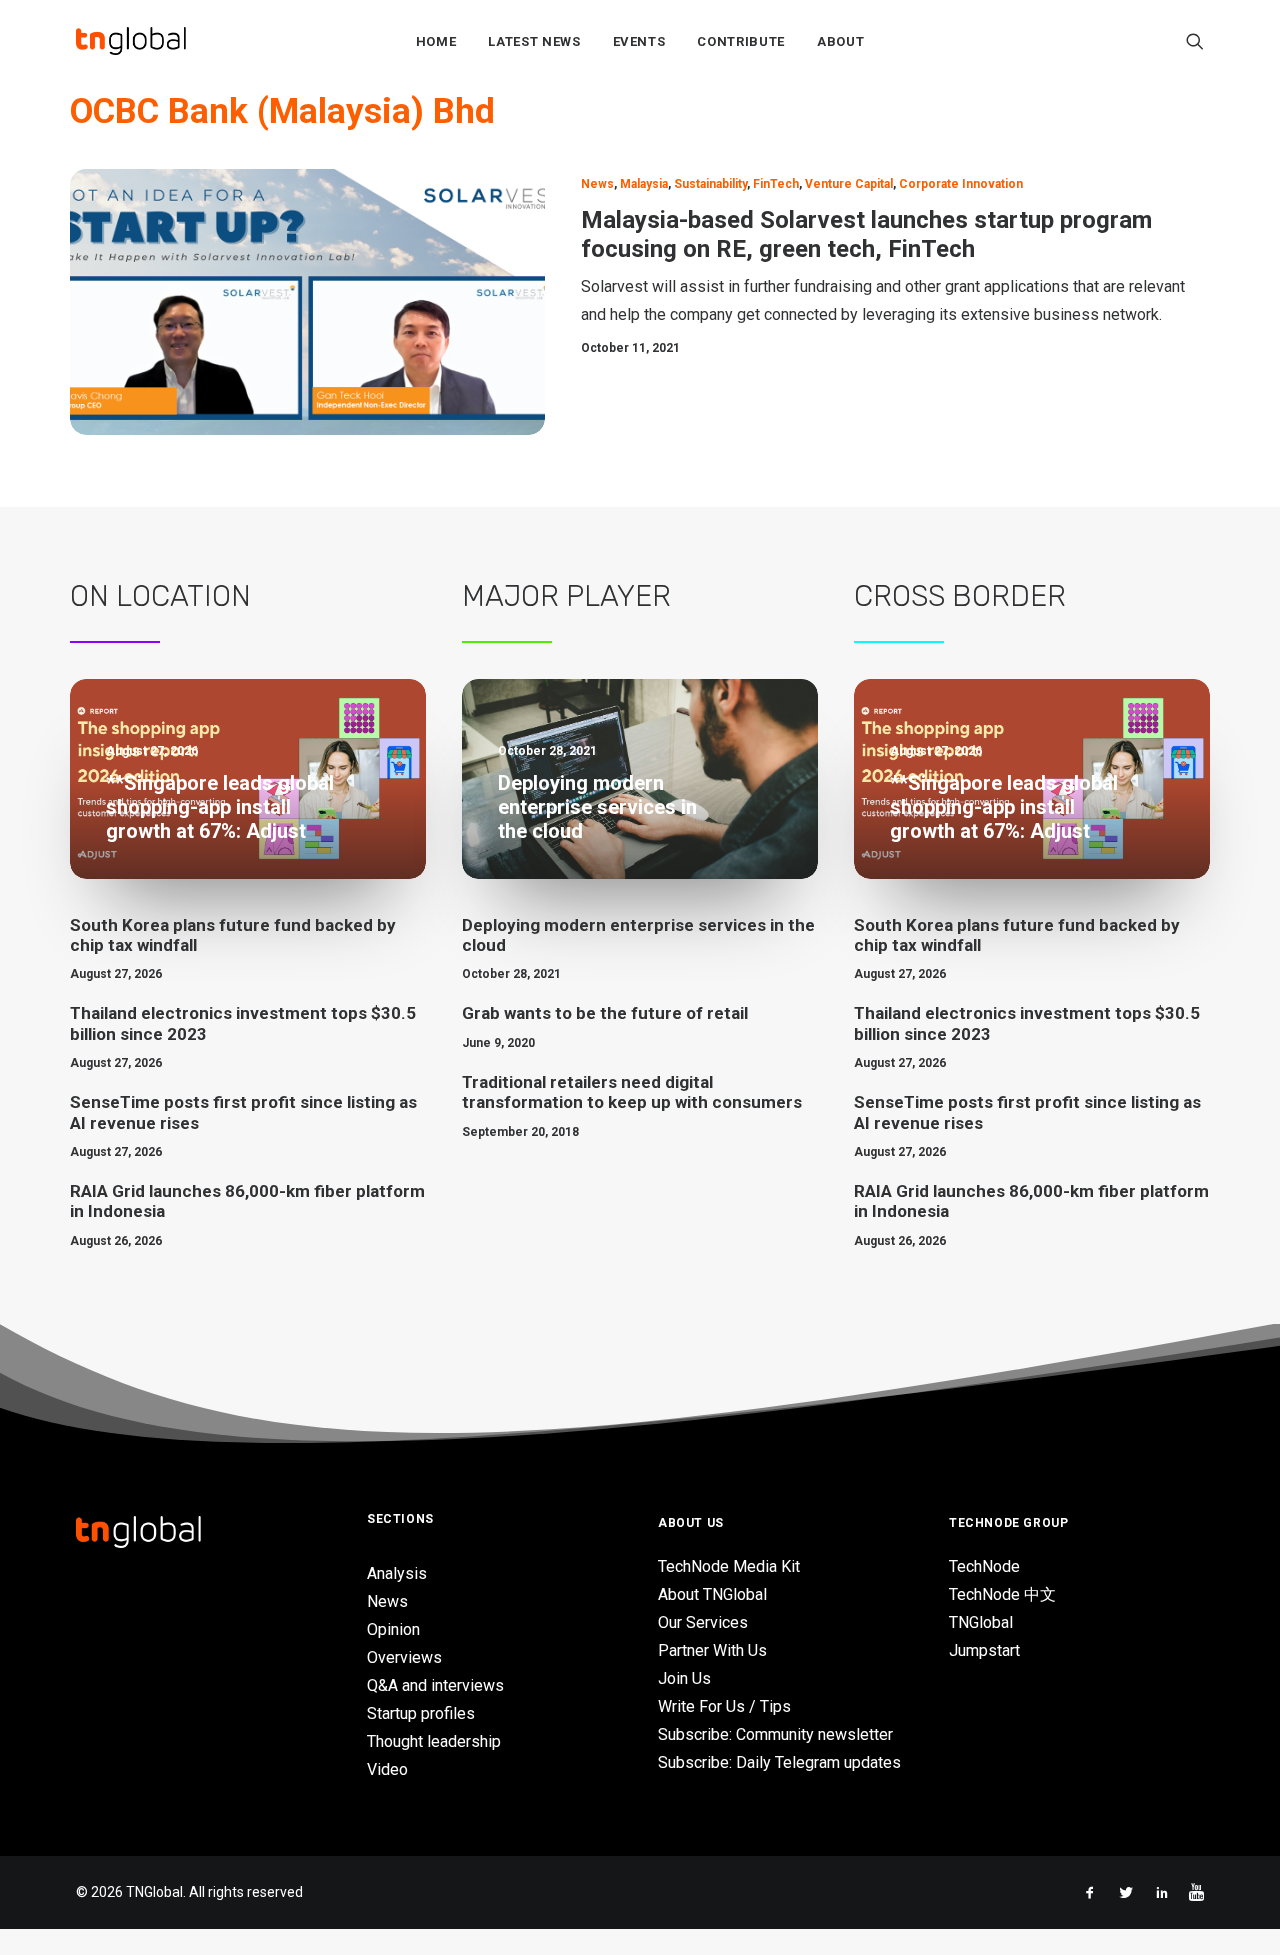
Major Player (566, 596)
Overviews (404, 1657)
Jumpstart (984, 1650)
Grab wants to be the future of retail (605, 1013)
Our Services (703, 1622)
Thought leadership (434, 1741)
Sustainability (710, 184)
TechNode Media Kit (729, 1566)
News (597, 184)
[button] (1195, 41)
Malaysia (644, 184)
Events (639, 41)
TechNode (984, 1566)
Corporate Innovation (961, 184)
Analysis (397, 1573)
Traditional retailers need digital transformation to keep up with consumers (632, 1092)
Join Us (684, 1678)
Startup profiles (421, 1713)
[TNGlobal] (131, 41)
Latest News (534, 41)
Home (436, 41)
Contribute (741, 41)
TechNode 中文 (1002, 1594)
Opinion (393, 1629)
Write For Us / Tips (724, 1706)
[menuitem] (436, 41)
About (840, 41)
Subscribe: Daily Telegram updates (779, 1762)
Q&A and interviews (435, 1685)
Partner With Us (712, 1650)
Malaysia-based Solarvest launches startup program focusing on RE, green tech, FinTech (866, 234)
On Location (160, 596)
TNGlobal (981, 1622)
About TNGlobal (712, 1594)
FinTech (776, 184)
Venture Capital (849, 184)
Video (387, 1769)
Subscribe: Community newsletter (775, 1734)
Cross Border (960, 596)
